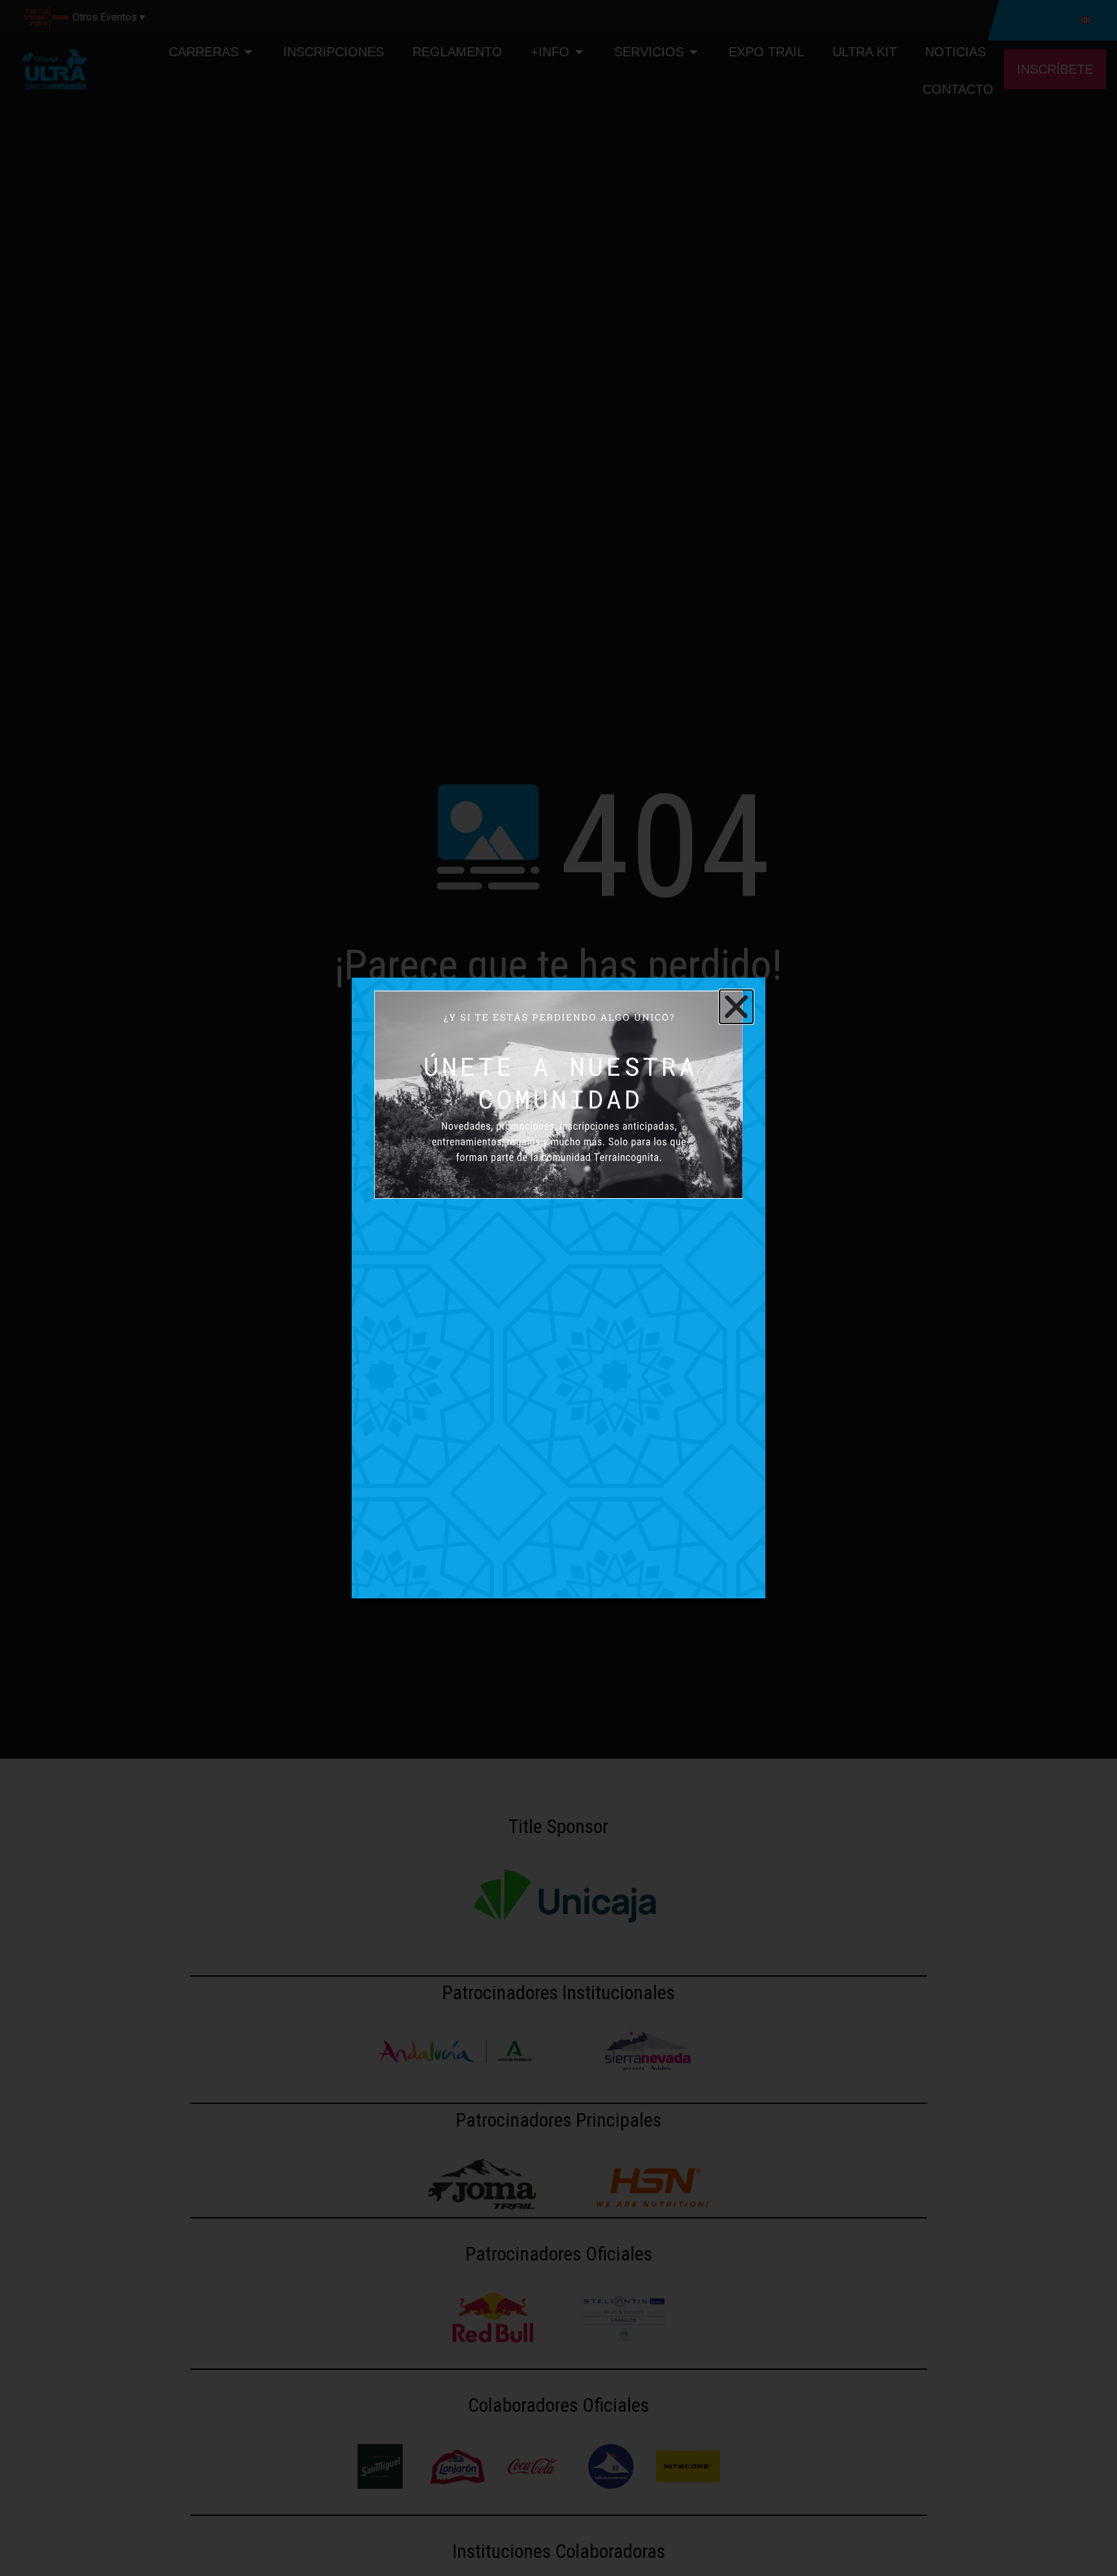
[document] (558, 1288)
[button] (736, 1007)
